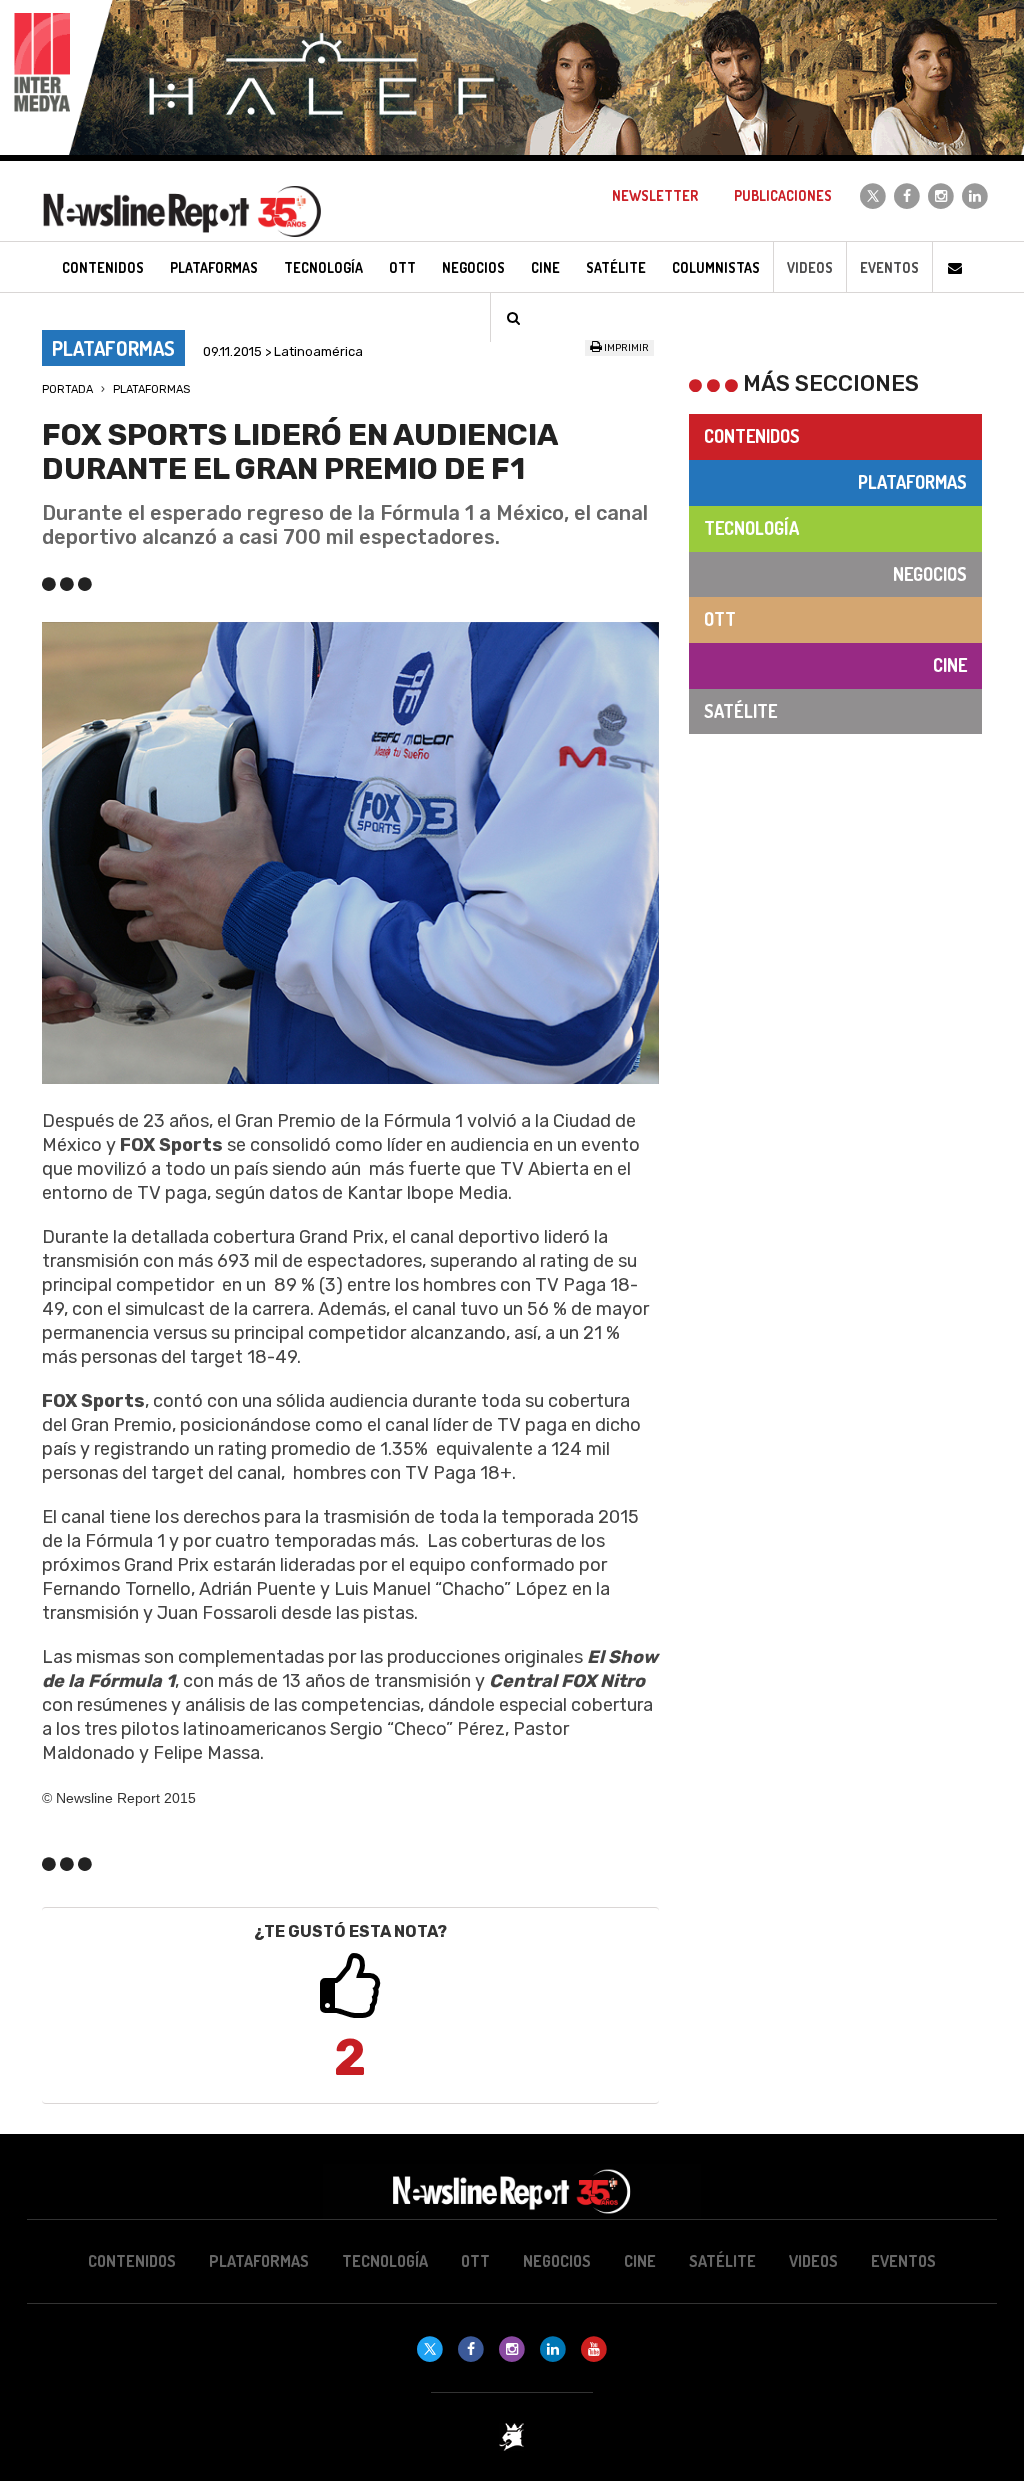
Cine (950, 665)
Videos (810, 267)
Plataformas (151, 389)
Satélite (740, 711)
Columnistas (716, 267)
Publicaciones (783, 195)
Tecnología (751, 528)
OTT (720, 619)
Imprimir (625, 348)
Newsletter (655, 195)
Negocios (930, 574)
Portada (67, 389)
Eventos (889, 267)
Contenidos (752, 436)
